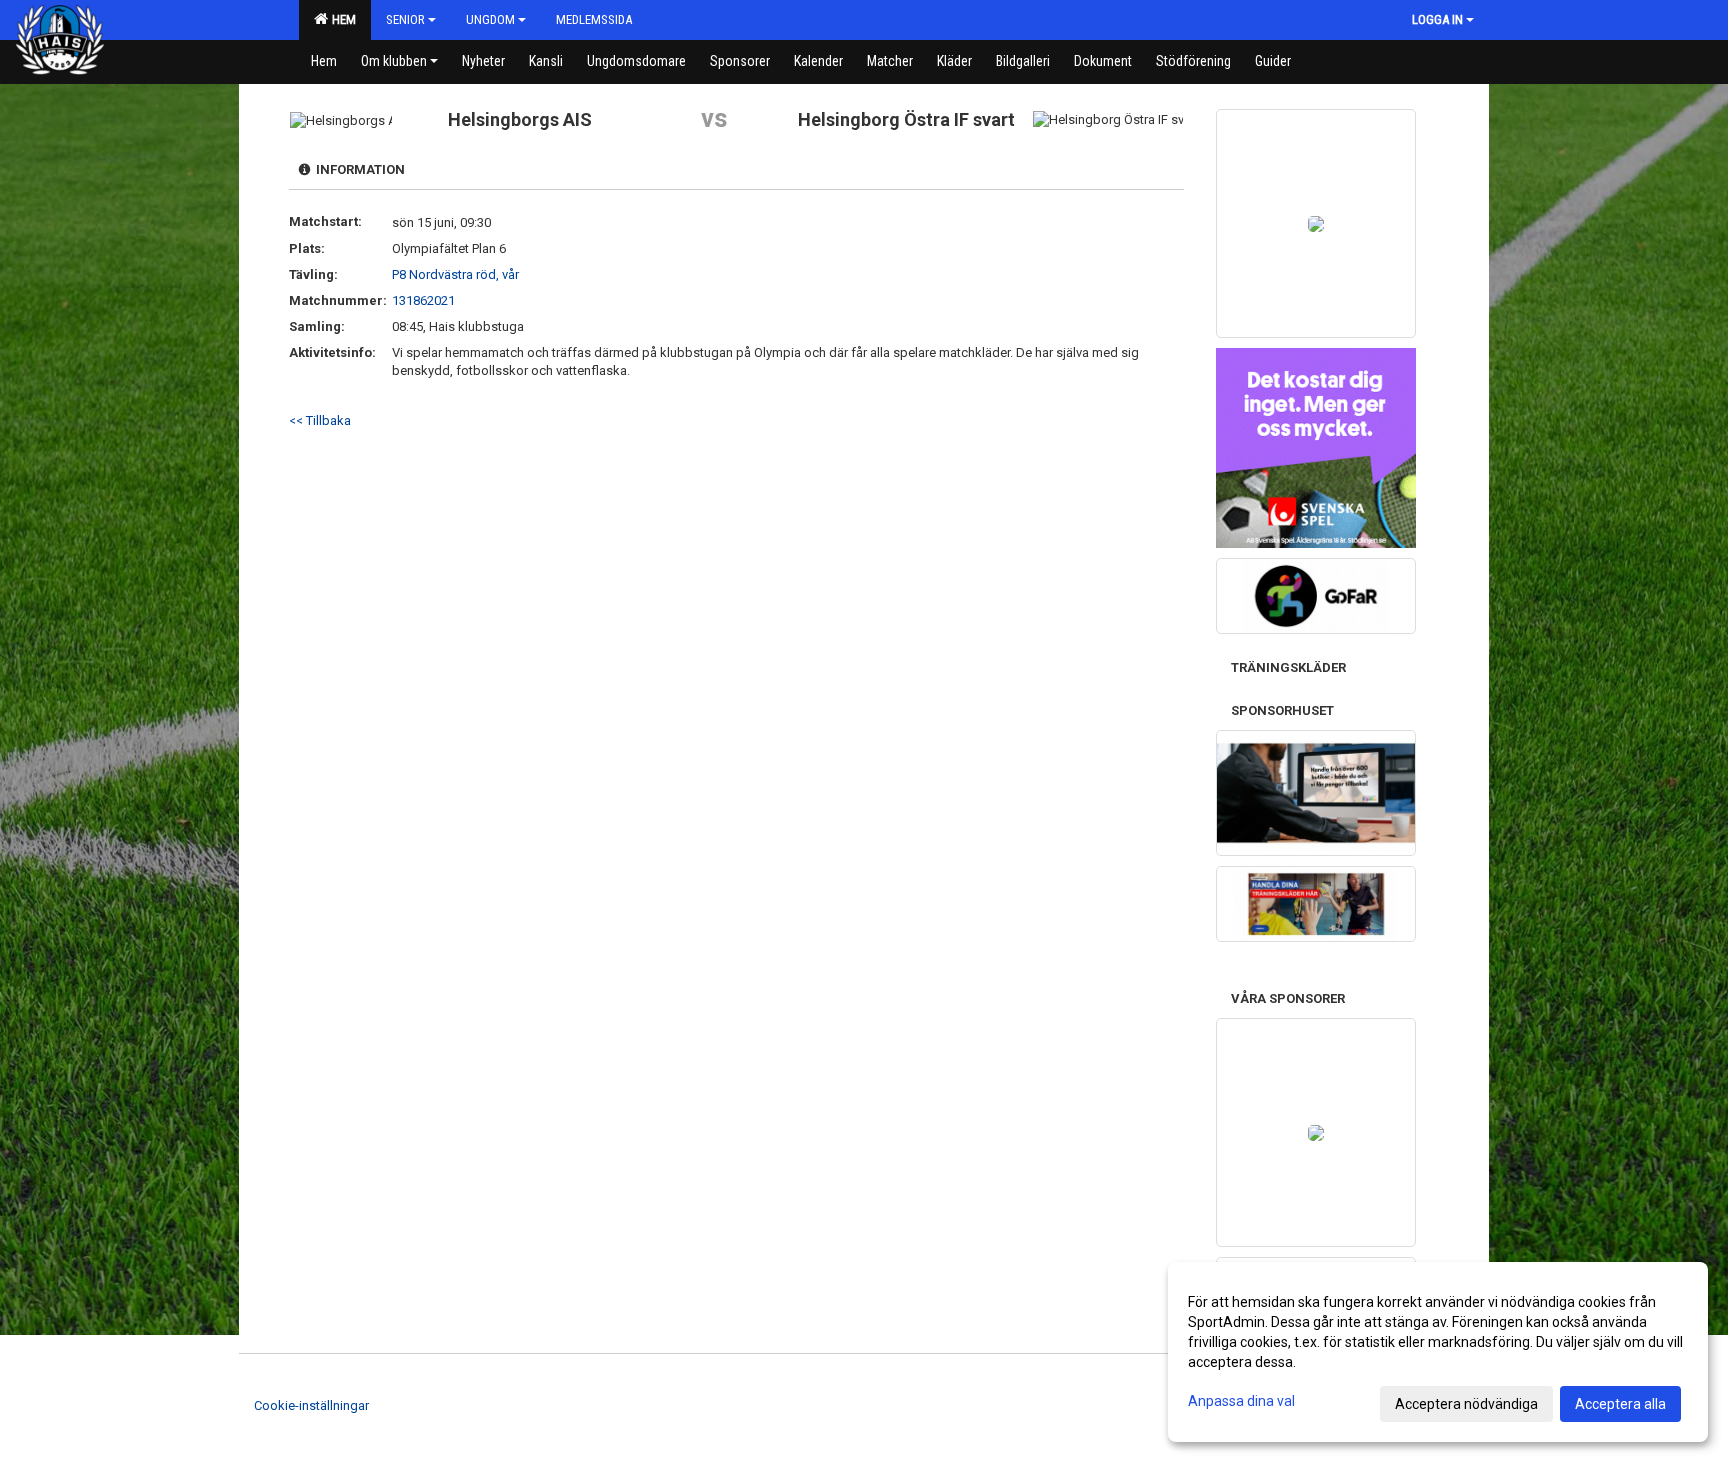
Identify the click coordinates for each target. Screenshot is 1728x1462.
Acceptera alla (1620, 1404)
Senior (405, 19)
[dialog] (1438, 1352)
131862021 (423, 300)
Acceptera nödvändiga (1466, 1404)
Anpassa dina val (1241, 1401)
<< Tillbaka (320, 420)
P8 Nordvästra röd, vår (455, 274)
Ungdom (490, 19)
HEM (341, 19)
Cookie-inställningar (311, 1405)
